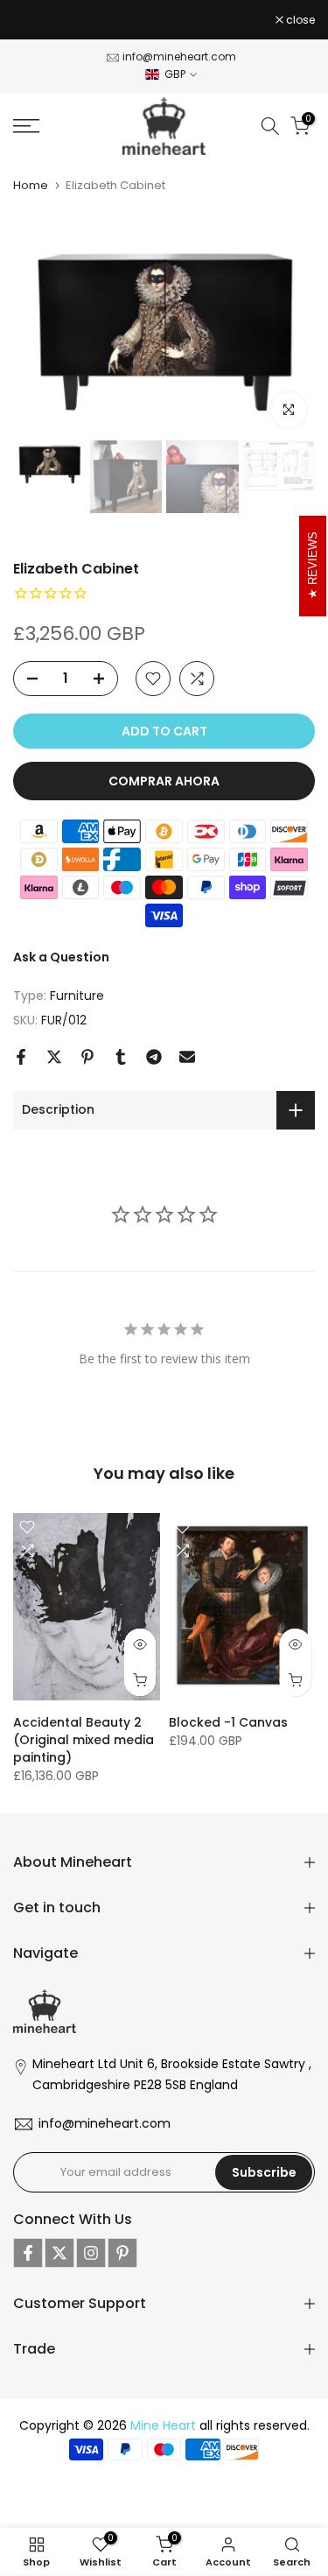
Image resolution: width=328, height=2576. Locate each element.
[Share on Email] (187, 1057)
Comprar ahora (164, 781)
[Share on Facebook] (21, 1057)
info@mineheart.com (179, 56)
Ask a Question (61, 957)
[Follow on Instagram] (91, 2253)
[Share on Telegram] (154, 1057)
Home (31, 185)
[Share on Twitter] (54, 1057)
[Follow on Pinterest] (122, 2253)
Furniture (77, 996)
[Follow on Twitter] (59, 2253)
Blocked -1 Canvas (228, 1722)
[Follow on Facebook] (28, 2253)
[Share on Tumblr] (121, 1057)
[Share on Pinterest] (87, 1057)
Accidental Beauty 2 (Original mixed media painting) (84, 1740)
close (299, 20)
